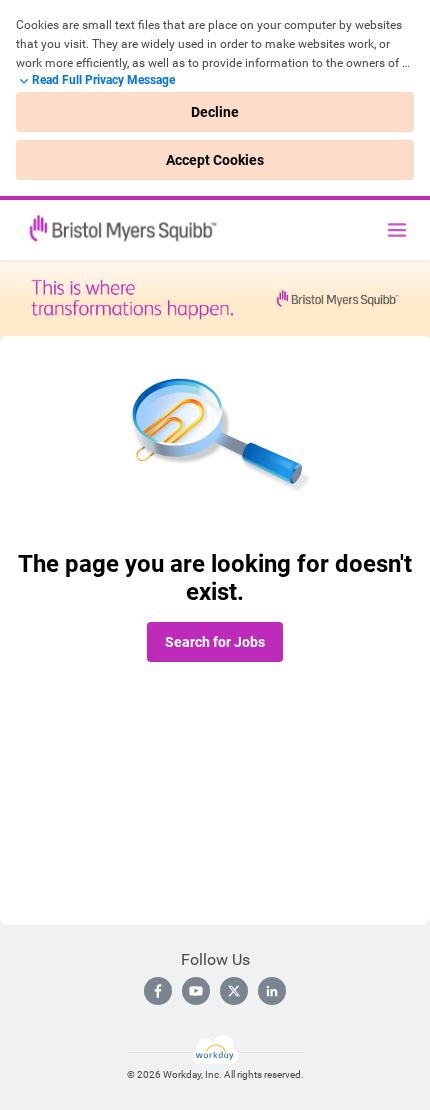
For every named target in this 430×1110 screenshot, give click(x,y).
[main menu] (397, 230)
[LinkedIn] (272, 991)
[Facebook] (158, 991)
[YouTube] (196, 991)
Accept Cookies (215, 160)
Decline (215, 112)
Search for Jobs (215, 642)
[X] (234, 991)
